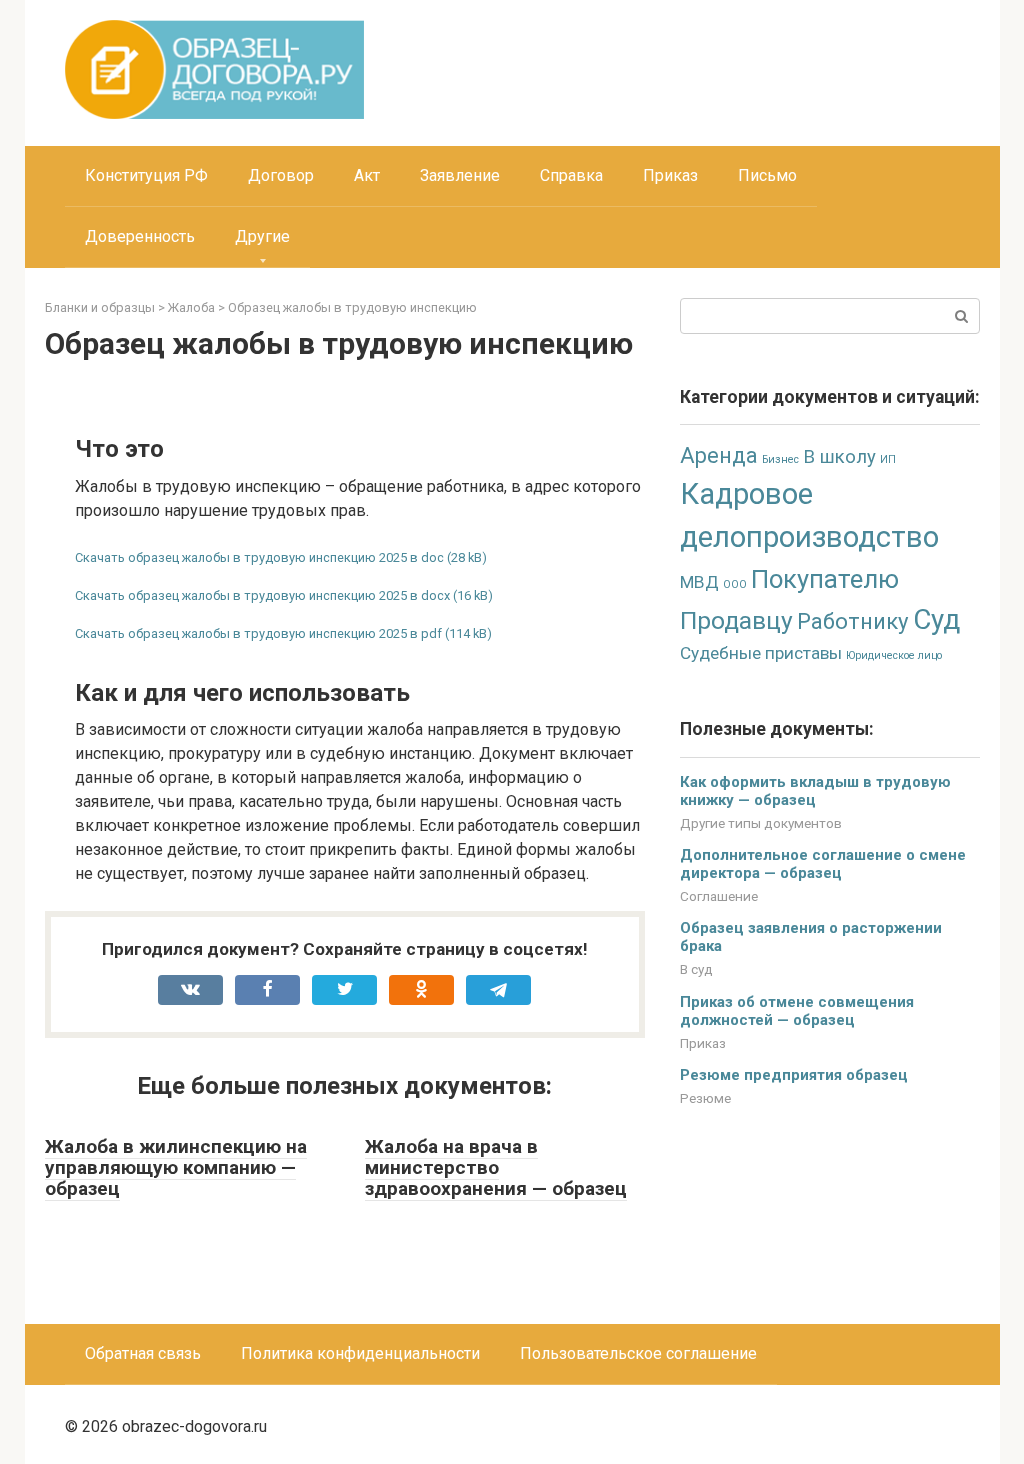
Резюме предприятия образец (794, 1075)
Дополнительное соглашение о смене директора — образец (823, 864)
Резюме (705, 1098)
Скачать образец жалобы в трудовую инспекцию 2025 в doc (259, 557)
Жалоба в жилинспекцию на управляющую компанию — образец (176, 1167)
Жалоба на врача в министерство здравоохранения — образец (496, 1167)
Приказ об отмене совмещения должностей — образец (797, 1011)
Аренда (719, 455)
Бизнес (780, 459)
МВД (699, 582)
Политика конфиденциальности (360, 1353)
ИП (888, 459)
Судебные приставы (761, 653)
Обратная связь (143, 1353)
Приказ (670, 175)
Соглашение (719, 896)
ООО (735, 584)
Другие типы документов (761, 823)
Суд (936, 619)
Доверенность (140, 236)
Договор (281, 175)
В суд (696, 969)
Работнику (853, 621)
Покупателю (825, 579)
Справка (571, 175)
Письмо (767, 175)
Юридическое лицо (894, 655)
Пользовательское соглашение (638, 1353)
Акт (367, 175)
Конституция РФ (146, 175)
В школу (839, 457)
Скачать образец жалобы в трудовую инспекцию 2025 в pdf (258, 633)
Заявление (460, 175)
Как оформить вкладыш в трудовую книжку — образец (815, 791)
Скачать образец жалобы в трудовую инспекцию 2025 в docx (262, 595)
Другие (262, 236)
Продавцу (736, 620)
